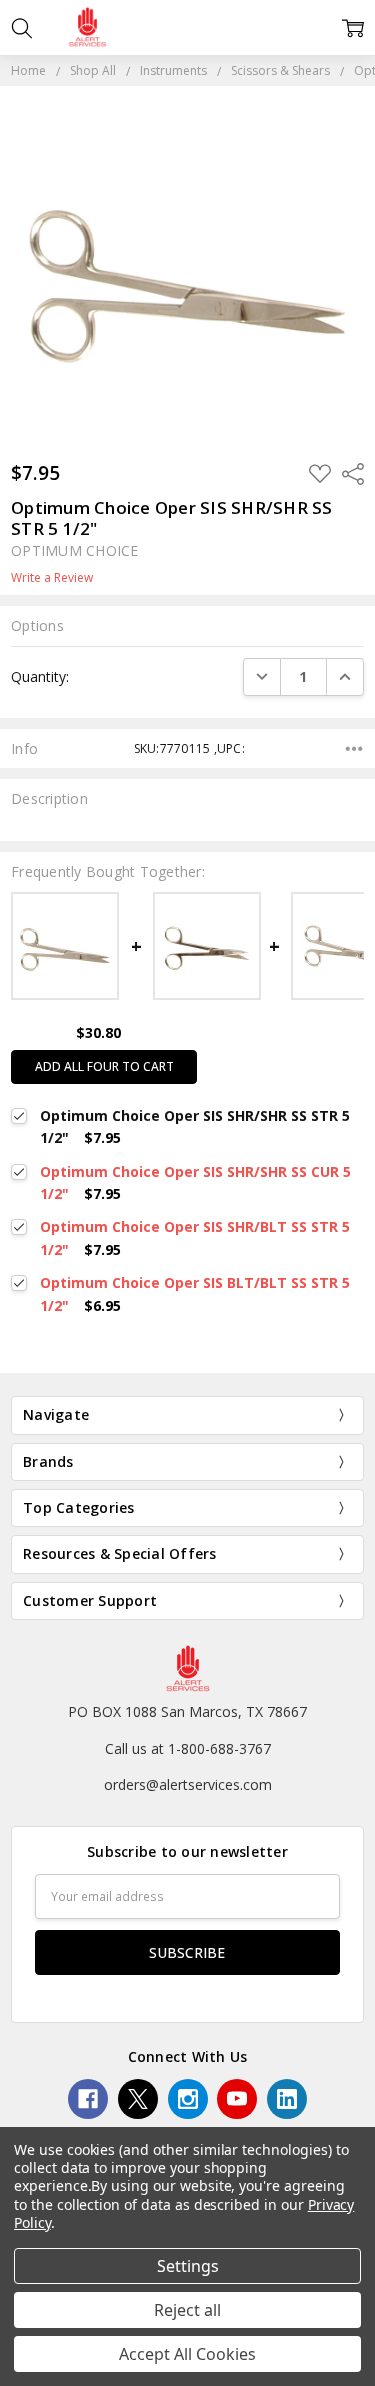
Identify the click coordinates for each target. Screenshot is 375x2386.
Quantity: (40, 676)
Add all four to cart (104, 1066)
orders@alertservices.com (188, 1784)
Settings (188, 2266)
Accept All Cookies (187, 2354)
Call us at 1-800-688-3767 (188, 1748)
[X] (138, 2099)
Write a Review (52, 578)
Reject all (187, 2310)
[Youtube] (237, 2099)
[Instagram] (188, 2099)
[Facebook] (88, 2099)
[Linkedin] (287, 2099)
